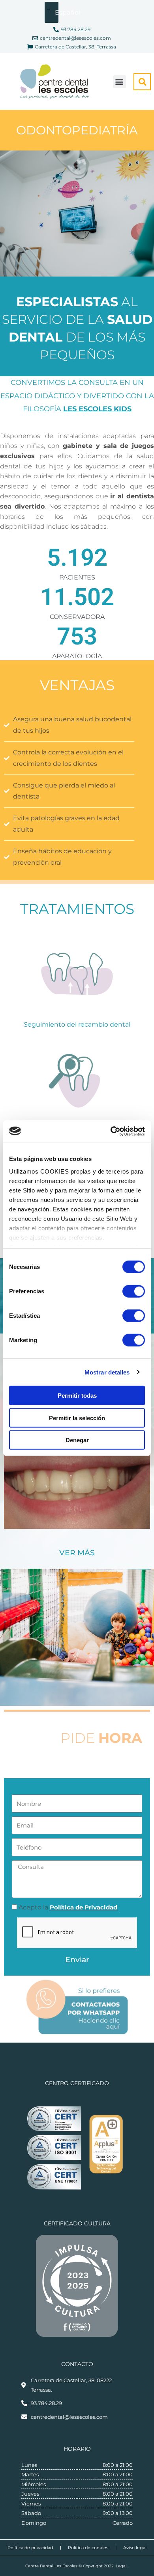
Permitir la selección (77, 1418)
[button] (119, 82)
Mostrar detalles (107, 1372)
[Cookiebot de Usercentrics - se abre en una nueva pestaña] (111, 1131)
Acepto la (68, 1907)
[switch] (134, 1291)
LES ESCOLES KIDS (97, 409)
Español (57, 12)
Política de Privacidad (84, 1907)
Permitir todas (77, 1396)
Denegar (77, 1440)
